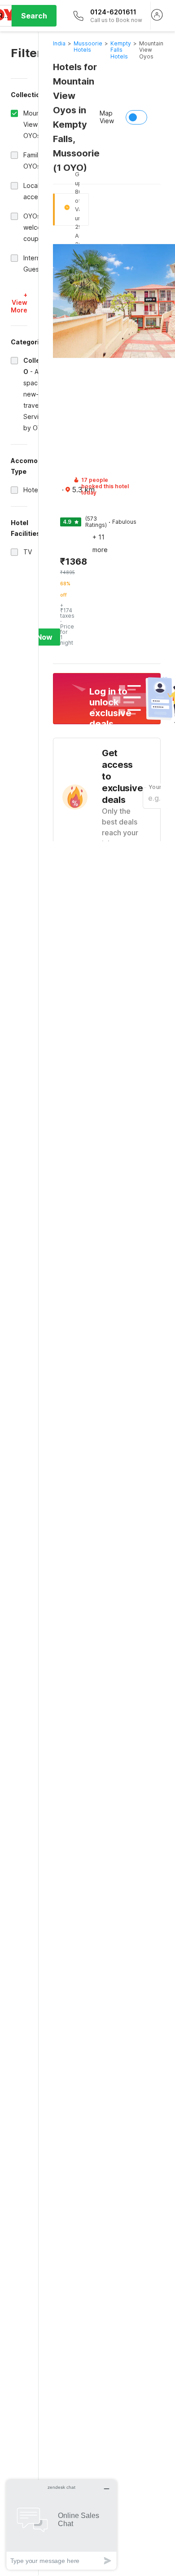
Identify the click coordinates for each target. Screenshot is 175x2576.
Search (34, 16)
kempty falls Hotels (121, 50)
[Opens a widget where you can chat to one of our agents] (61, 2525)
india (59, 43)
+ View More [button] (19, 302)
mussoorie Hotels (88, 47)
